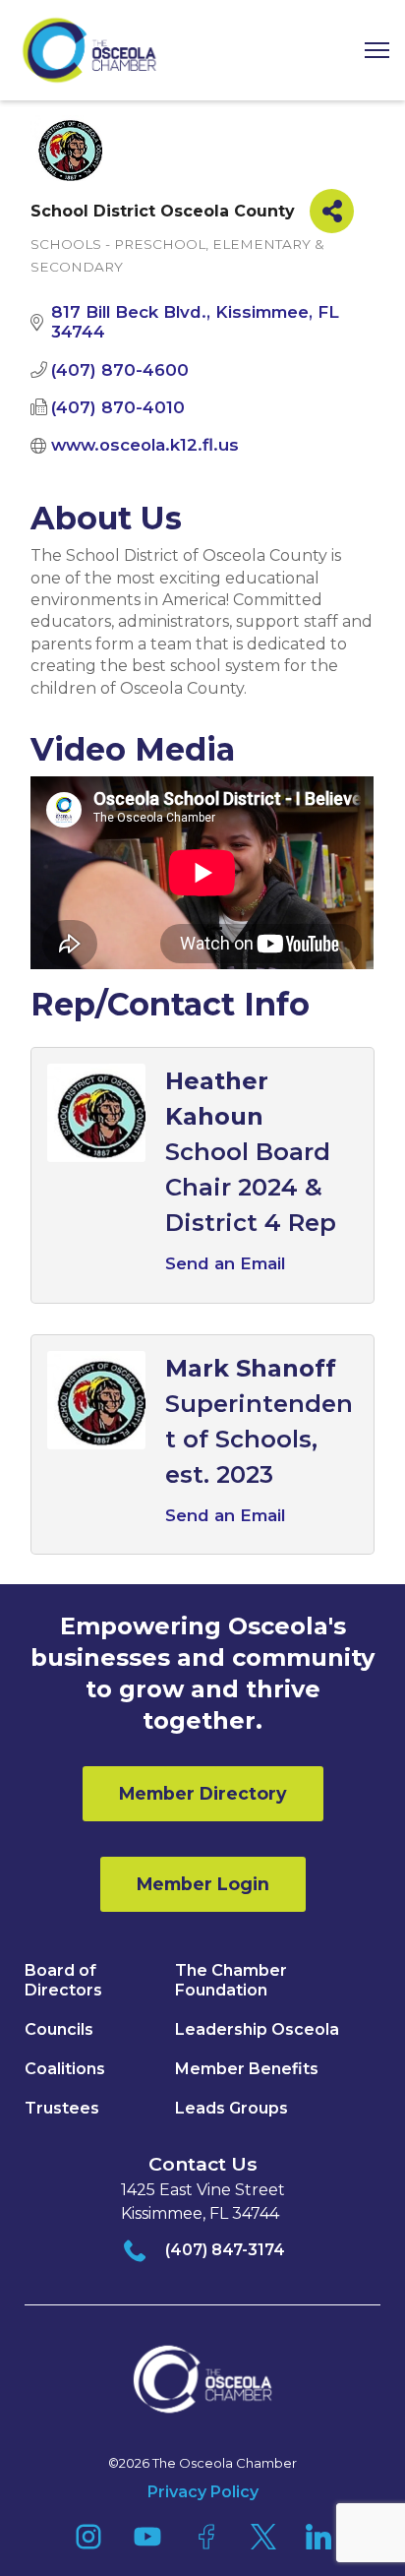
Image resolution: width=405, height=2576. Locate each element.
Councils (59, 2029)
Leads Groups (231, 2108)
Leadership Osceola (257, 2029)
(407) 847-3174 (225, 2250)
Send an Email (225, 1263)
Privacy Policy (203, 2492)
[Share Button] (332, 211)
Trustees (62, 2108)
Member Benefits (247, 2069)
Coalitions (65, 2069)
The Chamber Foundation (231, 1980)
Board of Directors (63, 1980)
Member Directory (203, 1793)
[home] (89, 50)
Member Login (203, 1884)
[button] (370, 51)
